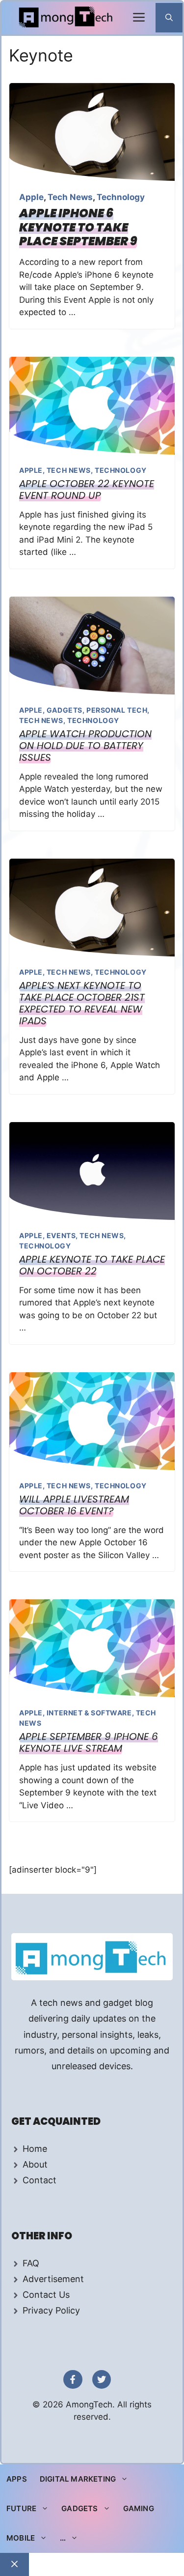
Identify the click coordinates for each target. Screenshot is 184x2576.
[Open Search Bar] (169, 18)
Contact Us (46, 2295)
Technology (121, 197)
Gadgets (65, 710)
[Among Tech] (66, 18)
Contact (39, 2180)
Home (35, 2149)
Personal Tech (117, 710)
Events (61, 1235)
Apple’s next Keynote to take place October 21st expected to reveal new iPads (82, 1003)
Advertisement (53, 2279)
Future (21, 2508)
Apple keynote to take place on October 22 (92, 1265)
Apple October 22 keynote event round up (87, 490)
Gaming (139, 2508)
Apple (31, 197)
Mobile (21, 2538)
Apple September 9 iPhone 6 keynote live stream (89, 1742)
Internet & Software (89, 1713)
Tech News (70, 197)
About (35, 2164)
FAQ (31, 2263)
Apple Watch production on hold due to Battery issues (85, 746)
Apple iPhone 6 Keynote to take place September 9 (78, 227)
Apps (17, 2479)
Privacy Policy (51, 2310)
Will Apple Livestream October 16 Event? (74, 1505)
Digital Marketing (78, 2479)
